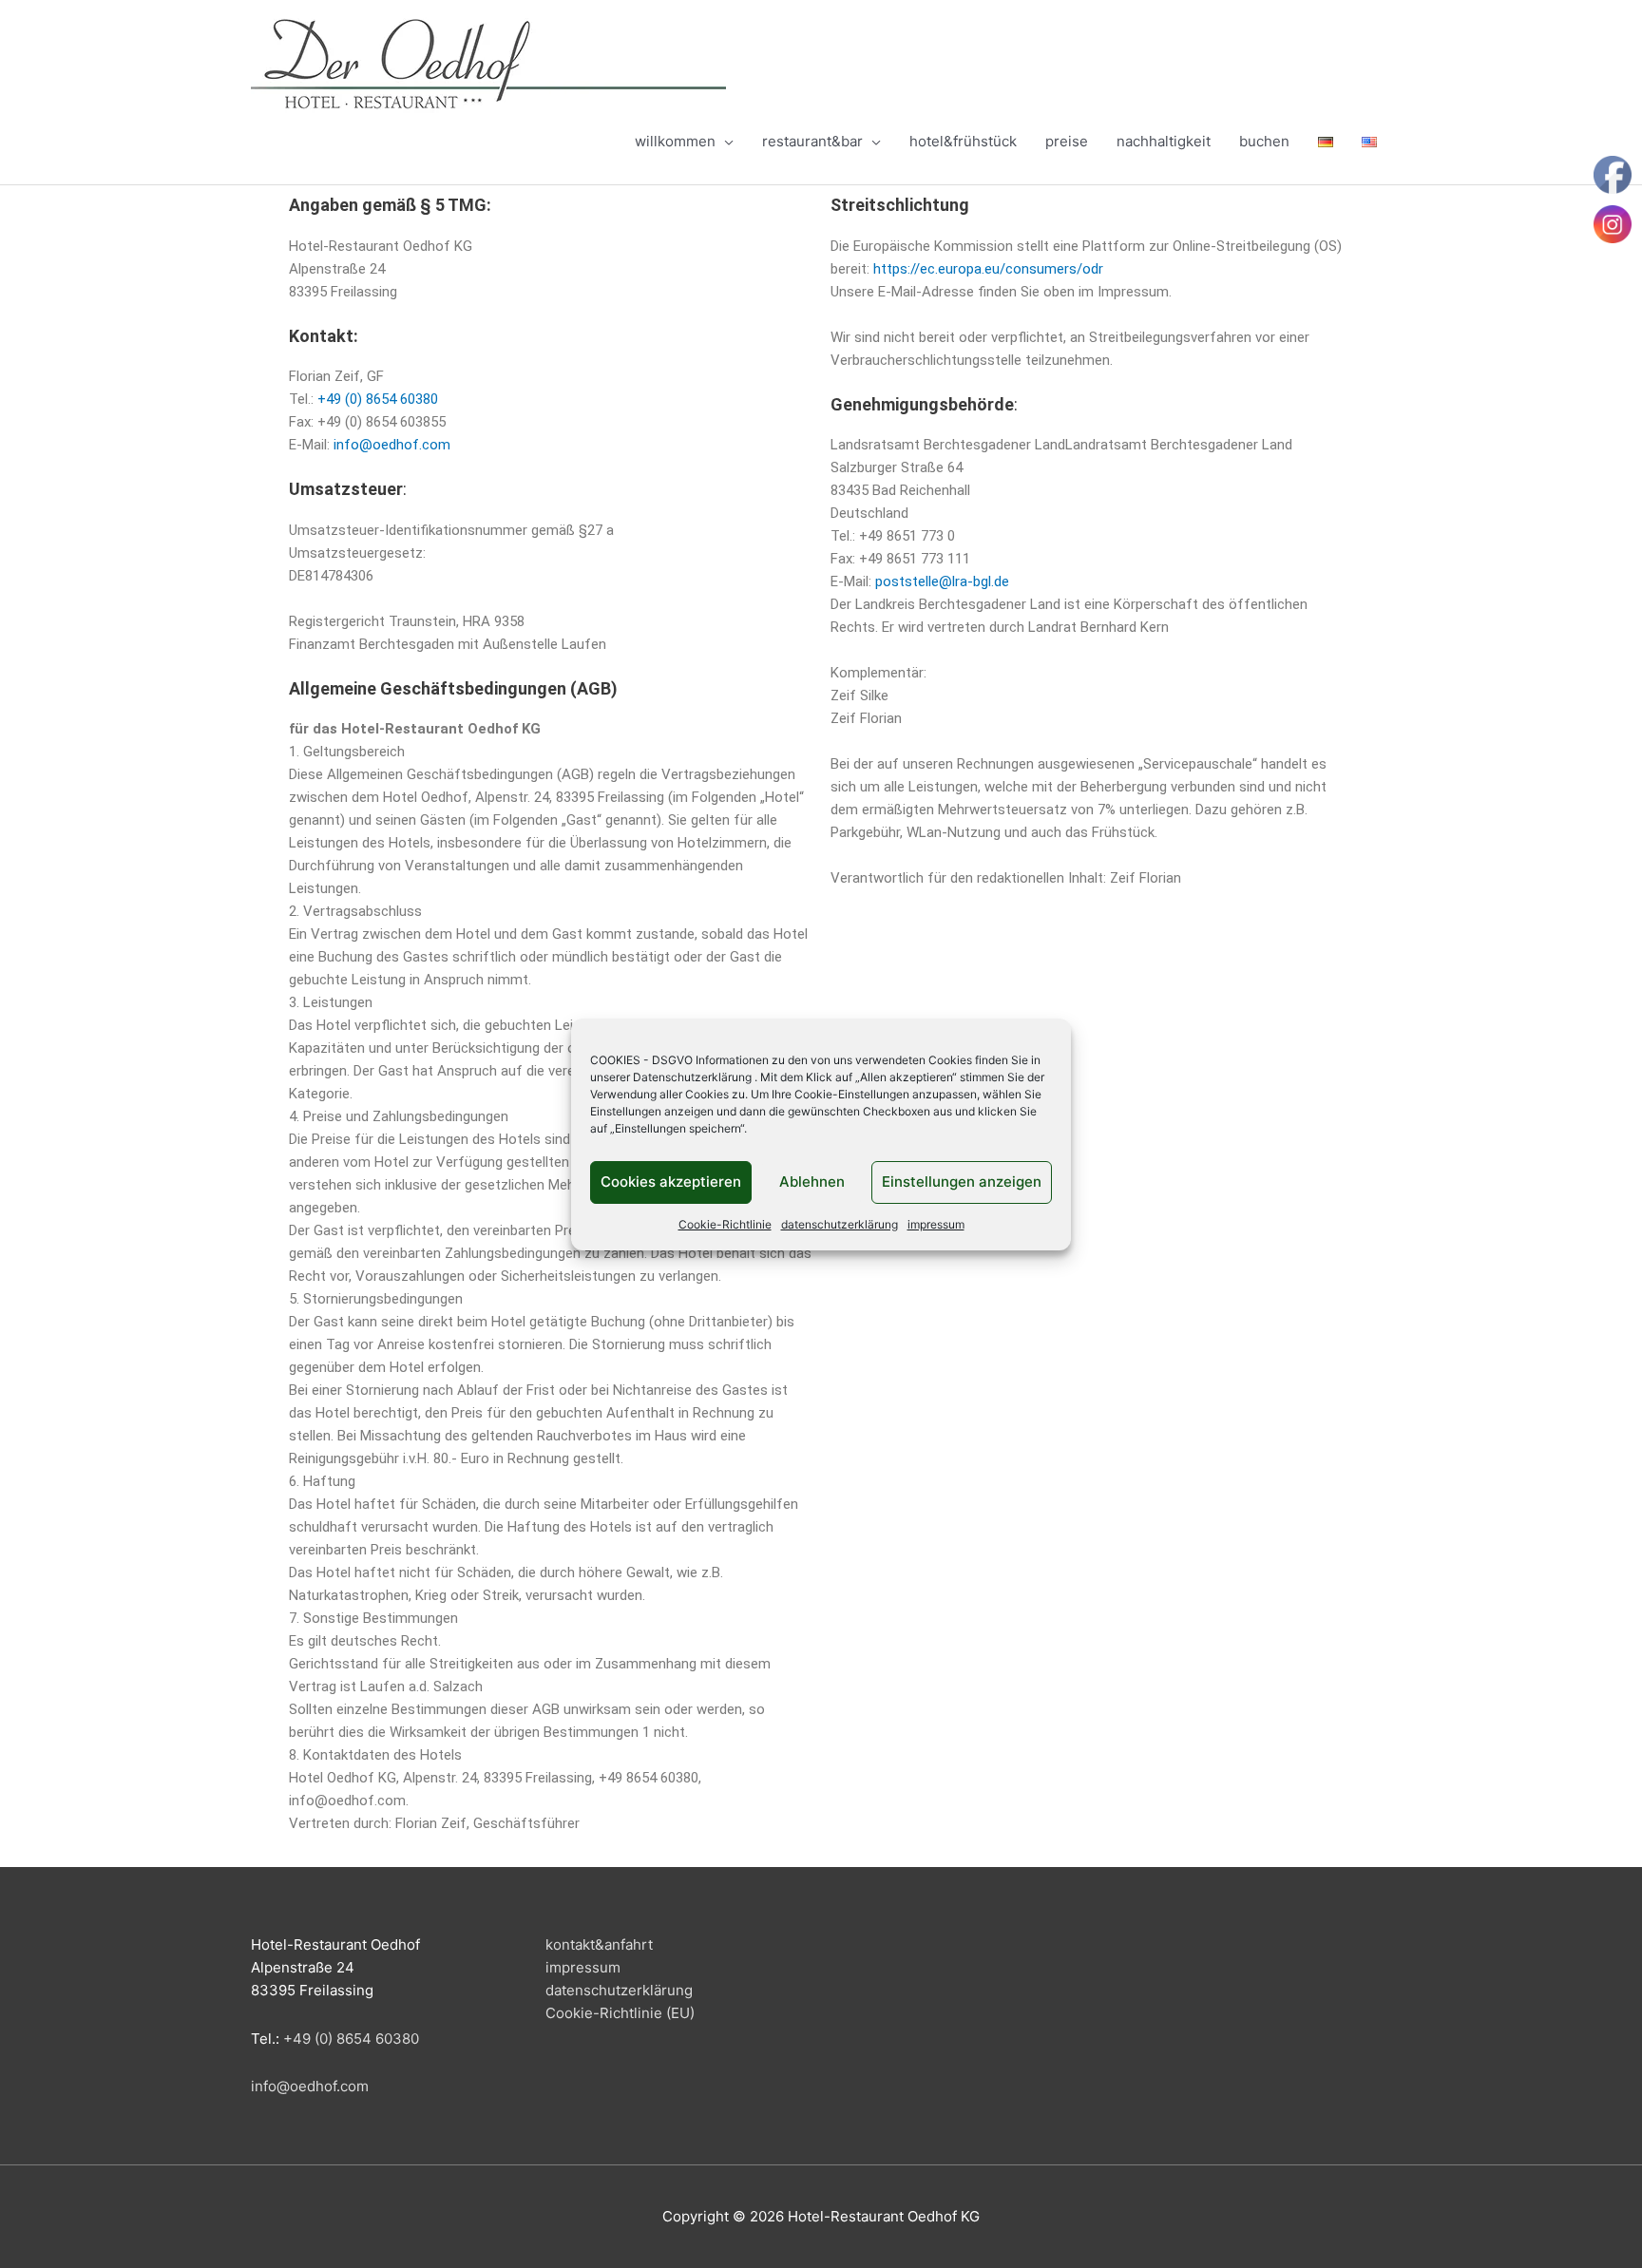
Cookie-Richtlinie (725, 1224)
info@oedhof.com (392, 445)
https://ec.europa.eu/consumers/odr (988, 269)
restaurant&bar (812, 141)
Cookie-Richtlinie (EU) (620, 2013)
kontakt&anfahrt (599, 1944)
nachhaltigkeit (1164, 141)
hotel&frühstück (963, 141)
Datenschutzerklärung (692, 1077)
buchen (1264, 141)
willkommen (675, 141)
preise (1067, 141)
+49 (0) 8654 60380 (378, 399)
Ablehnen (812, 1182)
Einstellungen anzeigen (962, 1182)
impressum (936, 1224)
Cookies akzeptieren (671, 1182)
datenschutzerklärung (840, 1224)
